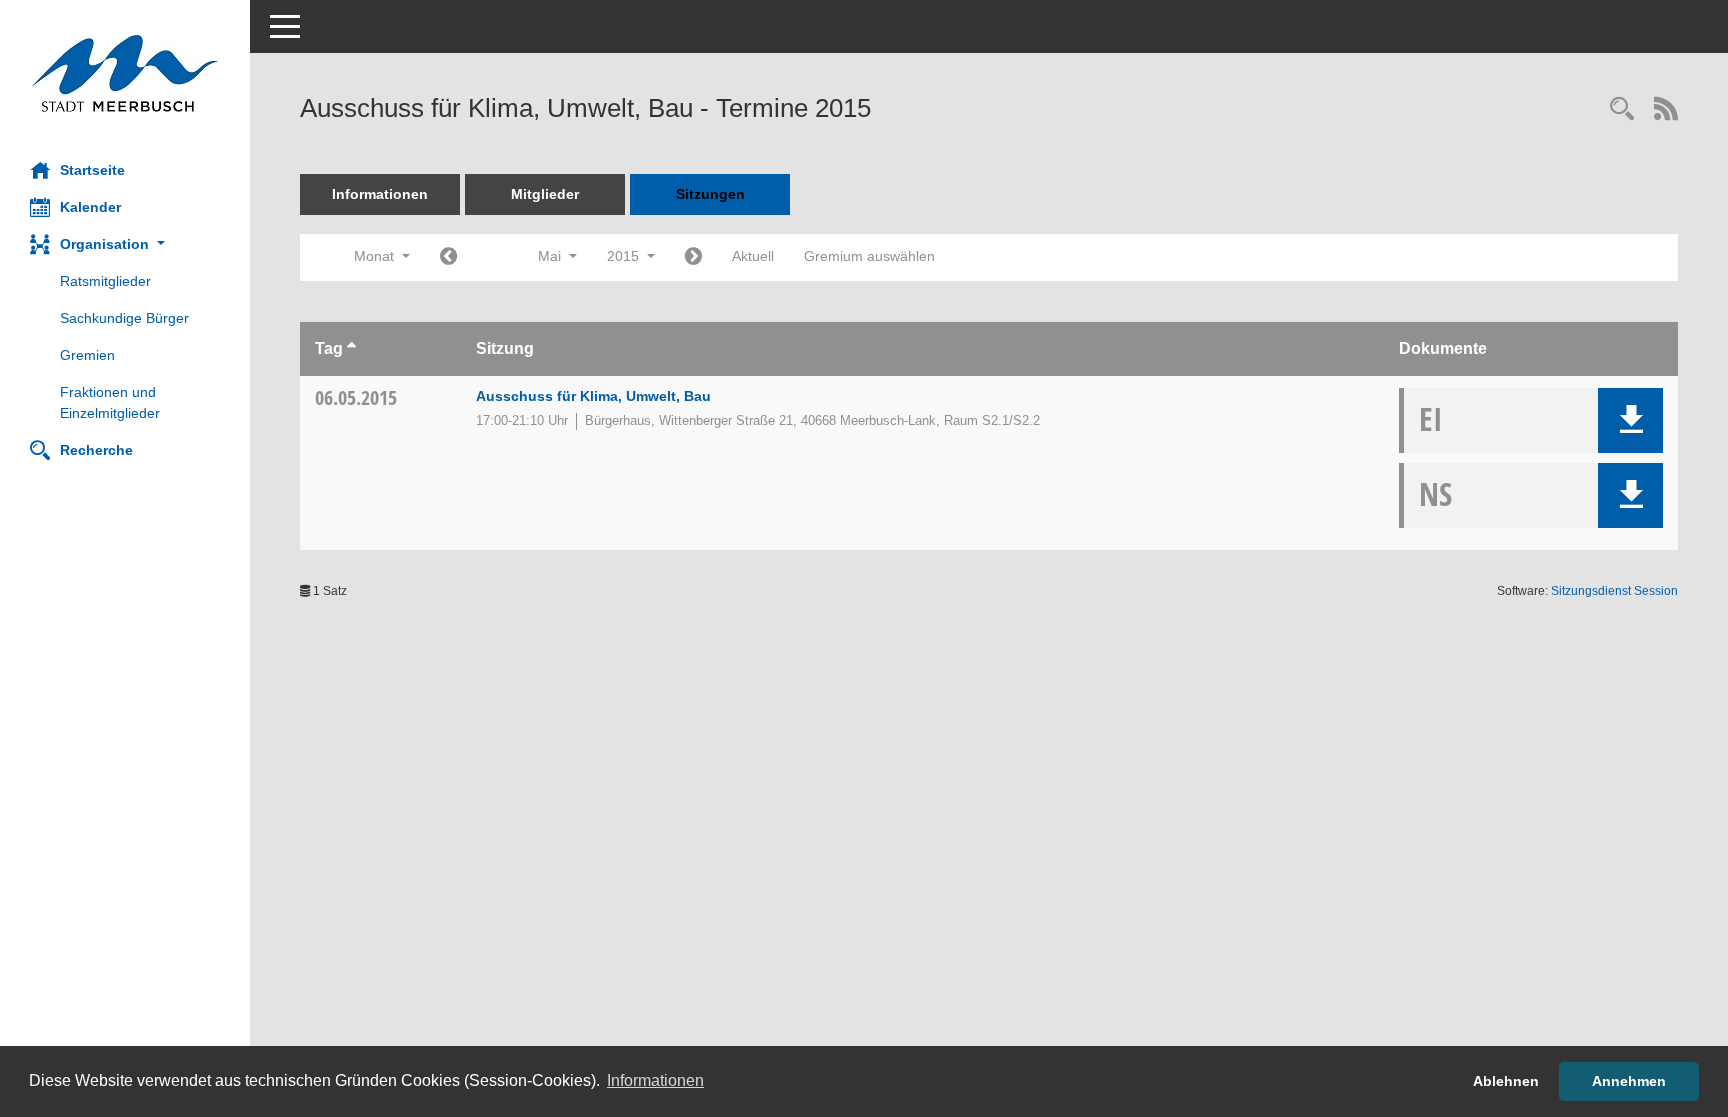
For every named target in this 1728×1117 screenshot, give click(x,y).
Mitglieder (545, 194)
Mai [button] (551, 256)
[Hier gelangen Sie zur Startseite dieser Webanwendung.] (125, 73)
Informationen (380, 194)
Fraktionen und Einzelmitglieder (110, 402)
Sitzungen (710, 194)
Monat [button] (376, 256)
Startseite (92, 170)
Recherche (96, 450)
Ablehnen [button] (1506, 1081)
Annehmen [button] (1629, 1081)
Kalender (90, 207)
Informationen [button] (655, 1080)
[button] (125, 244)
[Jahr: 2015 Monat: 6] (693, 257)
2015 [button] (625, 256)
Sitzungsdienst (1614, 591)
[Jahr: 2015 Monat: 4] (448, 257)
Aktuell (753, 256)
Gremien (87, 355)
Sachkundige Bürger (124, 318)
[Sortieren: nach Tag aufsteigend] (351, 348)
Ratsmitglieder (105, 281)
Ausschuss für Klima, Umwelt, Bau (593, 396)
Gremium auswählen (869, 256)
